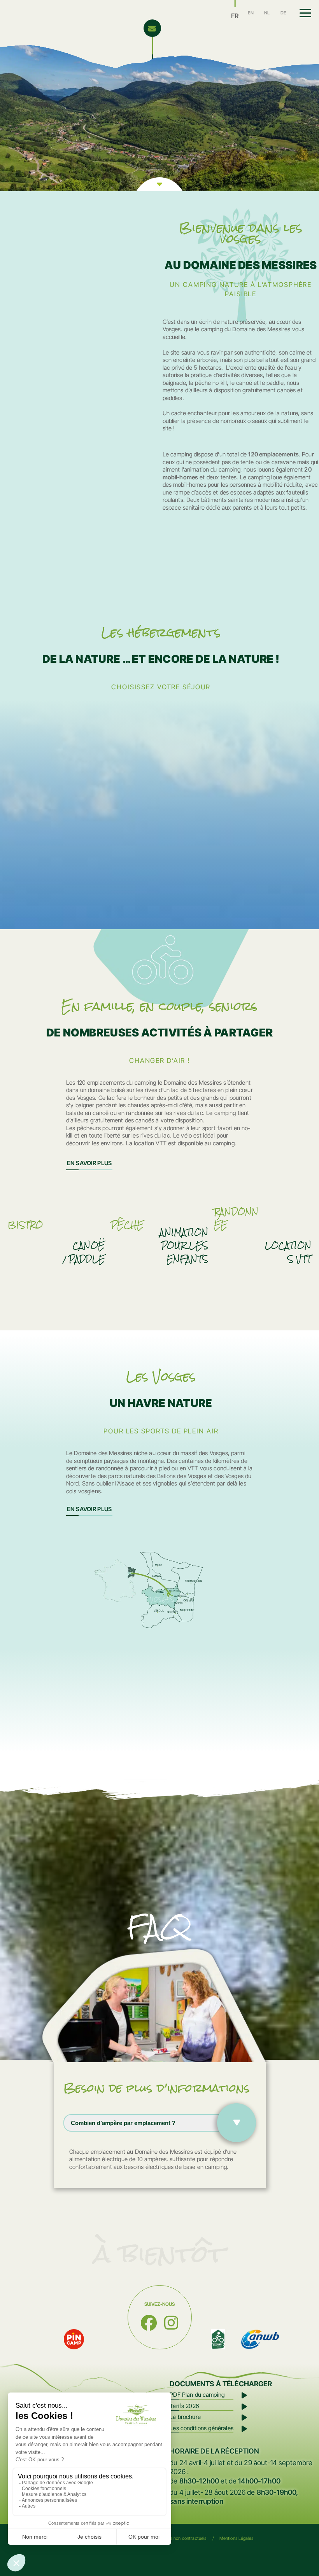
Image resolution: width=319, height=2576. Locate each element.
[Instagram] (171, 2323)
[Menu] (305, 13)
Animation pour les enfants (184, 1246)
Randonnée (236, 1218)
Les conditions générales (202, 2428)
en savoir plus (89, 1509)
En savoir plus (89, 1163)
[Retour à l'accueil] (92, 22)
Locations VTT (288, 1252)
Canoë (89, 1246)
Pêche (127, 1225)
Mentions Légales (236, 2538)
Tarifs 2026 (184, 2406)
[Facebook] (149, 2323)
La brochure (185, 2417)
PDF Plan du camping (197, 2395)
